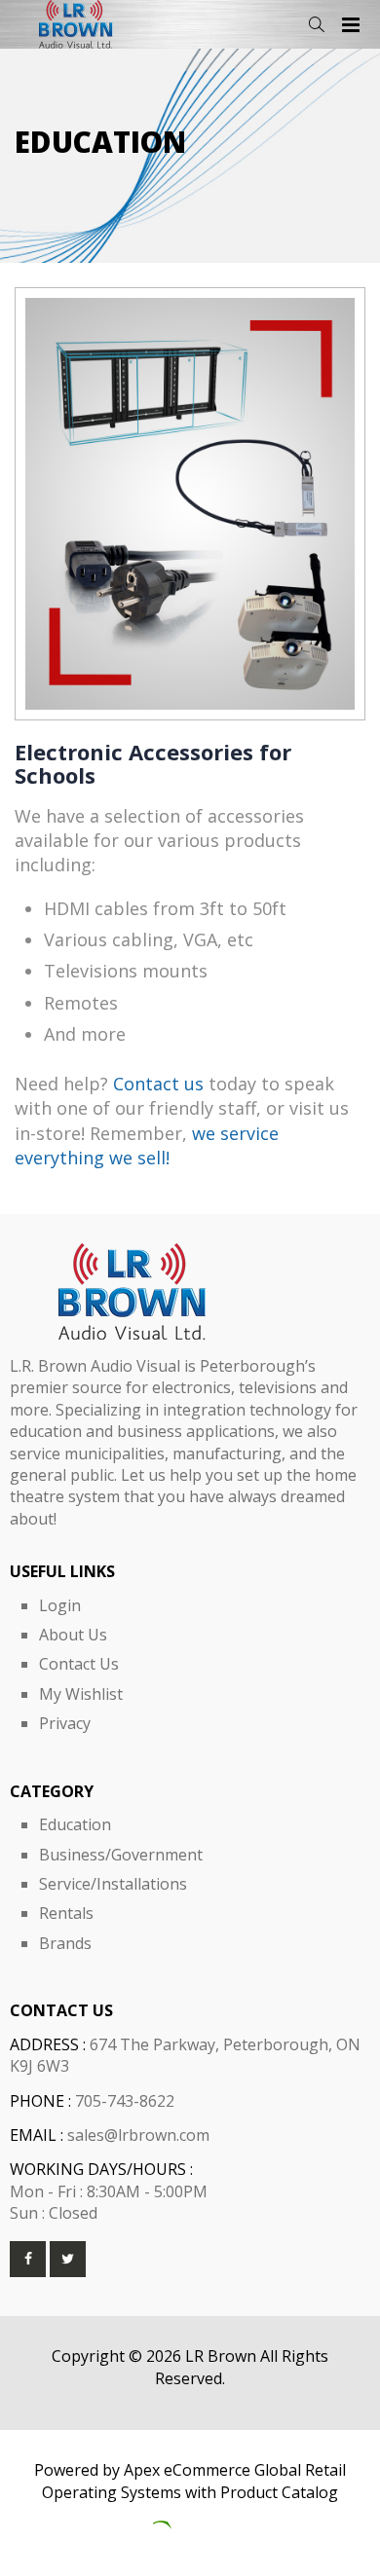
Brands (65, 1943)
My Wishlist (81, 1694)
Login (60, 1605)
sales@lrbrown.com (138, 2135)
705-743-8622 (125, 2101)
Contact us (158, 1084)
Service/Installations (113, 1884)
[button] (316, 25)
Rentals (66, 1913)
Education (75, 1824)
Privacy (65, 1723)
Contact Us (79, 1664)
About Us (73, 1635)
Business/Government (121, 1855)
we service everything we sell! (147, 1145)
